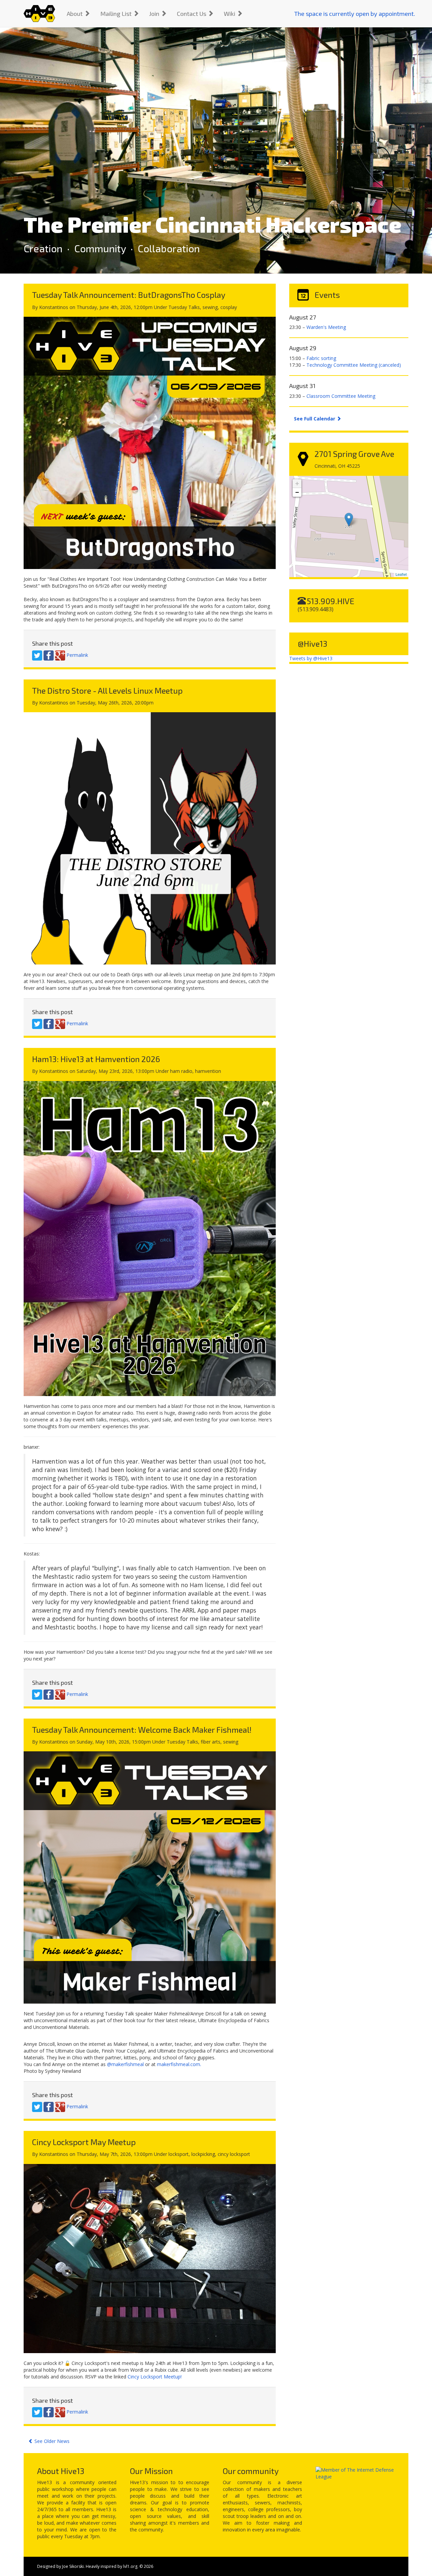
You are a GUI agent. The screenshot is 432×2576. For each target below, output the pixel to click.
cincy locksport (234, 2154)
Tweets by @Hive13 (311, 658)
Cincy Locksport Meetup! (155, 2377)
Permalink (77, 655)
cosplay (229, 307)
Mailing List (117, 14)
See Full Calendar (315, 419)
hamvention (208, 1071)
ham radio (181, 1071)
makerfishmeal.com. (179, 2064)
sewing (210, 307)
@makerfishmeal (125, 2064)
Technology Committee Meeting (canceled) (354, 365)
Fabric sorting (321, 358)
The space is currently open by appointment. (355, 14)
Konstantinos (54, 307)
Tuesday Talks (184, 307)
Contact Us (192, 14)
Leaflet (401, 574)
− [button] (297, 492)
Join (155, 14)
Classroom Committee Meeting (341, 396)
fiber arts (211, 1742)
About (75, 14)
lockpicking (203, 2154)
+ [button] (297, 483)
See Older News (51, 2441)
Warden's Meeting (326, 327)
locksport (179, 2154)
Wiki (230, 14)
